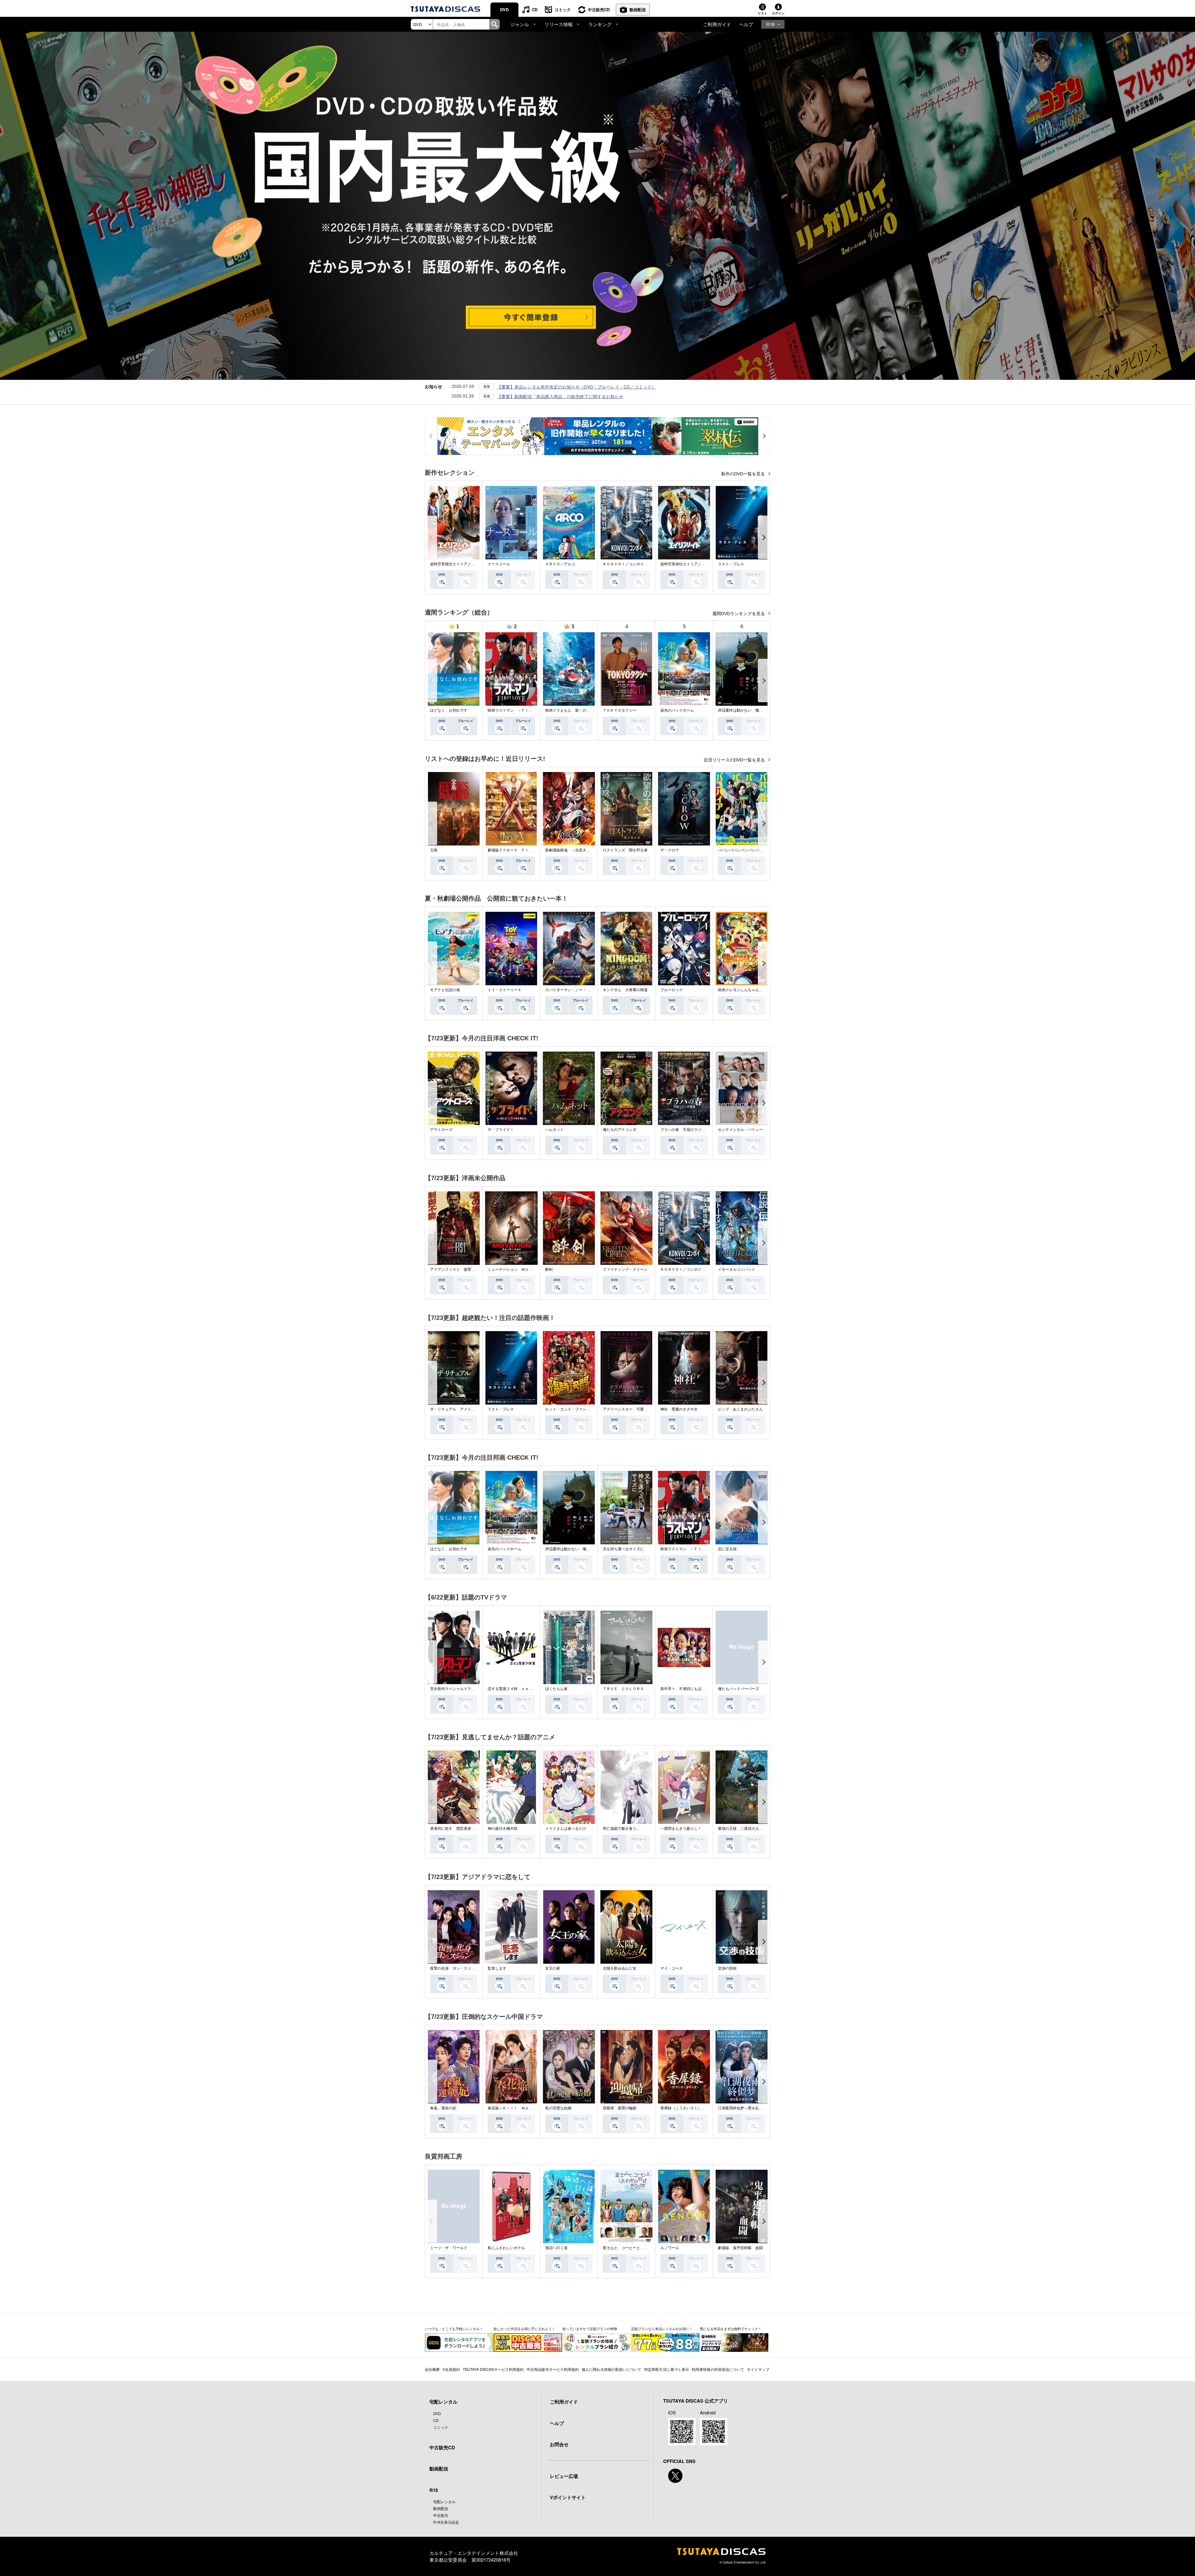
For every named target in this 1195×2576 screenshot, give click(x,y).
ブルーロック (672, 990)
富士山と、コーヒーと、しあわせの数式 (636, 2248)
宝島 (434, 850)
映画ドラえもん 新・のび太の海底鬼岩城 (581, 710)
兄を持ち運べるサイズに (623, 1549)
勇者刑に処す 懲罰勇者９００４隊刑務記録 (467, 1829)
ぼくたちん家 (556, 1689)
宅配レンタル (444, 2501)
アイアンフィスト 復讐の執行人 (458, 1269)
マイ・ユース (672, 1968)
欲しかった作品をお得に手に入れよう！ (524, 2329)
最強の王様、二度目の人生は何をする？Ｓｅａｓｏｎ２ (765, 1829)
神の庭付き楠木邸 (503, 1829)
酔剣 (549, 1269)
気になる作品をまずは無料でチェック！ (731, 2329)
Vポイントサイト (568, 2497)
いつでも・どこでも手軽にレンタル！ (454, 2329)
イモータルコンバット (737, 1269)
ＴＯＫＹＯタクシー (620, 710)
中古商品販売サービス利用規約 (553, 2369)
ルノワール (670, 2248)
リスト (762, 13)
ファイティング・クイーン (625, 1269)
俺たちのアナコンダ (620, 1130)
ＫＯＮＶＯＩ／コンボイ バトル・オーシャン (642, 564)
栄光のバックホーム (677, 710)
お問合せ (559, 2444)
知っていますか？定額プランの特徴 (590, 2329)
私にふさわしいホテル (506, 2248)
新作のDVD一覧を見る (744, 474)
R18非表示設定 (446, 2522)
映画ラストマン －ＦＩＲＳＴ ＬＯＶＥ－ (525, 710)
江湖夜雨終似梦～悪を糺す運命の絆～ (750, 2108)
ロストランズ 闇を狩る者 (625, 850)
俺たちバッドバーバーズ (738, 1689)
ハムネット (555, 1130)
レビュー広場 (564, 2476)
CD (535, 9)
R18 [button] (770, 24)
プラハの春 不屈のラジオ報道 (687, 1130)
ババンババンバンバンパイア (742, 850)
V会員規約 (451, 2369)
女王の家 (553, 1968)
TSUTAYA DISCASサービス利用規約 (493, 2369)
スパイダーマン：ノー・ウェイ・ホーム (579, 990)
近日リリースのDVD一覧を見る (735, 760)
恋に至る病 (727, 1549)
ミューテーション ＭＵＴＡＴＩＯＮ (519, 1269)
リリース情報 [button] (559, 24)
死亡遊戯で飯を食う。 (621, 1829)
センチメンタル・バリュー (740, 1130)
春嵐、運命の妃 (443, 2108)
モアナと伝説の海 (445, 990)
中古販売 (441, 2515)
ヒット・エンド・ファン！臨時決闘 (575, 1409)
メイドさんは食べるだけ (566, 1829)
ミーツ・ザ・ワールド (449, 2248)
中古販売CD (599, 9)
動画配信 (638, 9)
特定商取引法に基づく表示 (667, 2369)
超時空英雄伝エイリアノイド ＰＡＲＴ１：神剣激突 (705, 564)
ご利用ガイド (717, 24)
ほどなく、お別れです (449, 710)
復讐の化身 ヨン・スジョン (454, 1968)
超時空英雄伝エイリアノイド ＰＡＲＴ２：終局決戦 (475, 564)
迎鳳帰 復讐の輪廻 (620, 2108)
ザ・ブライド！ (501, 1130)
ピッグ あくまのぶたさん (740, 1409)
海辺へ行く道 (556, 2248)
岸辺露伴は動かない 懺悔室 (742, 710)
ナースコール (499, 564)
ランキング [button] (600, 24)
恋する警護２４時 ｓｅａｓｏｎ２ (518, 1689)
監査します (497, 1968)
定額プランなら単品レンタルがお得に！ (662, 2329)
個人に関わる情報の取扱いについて (612, 2369)
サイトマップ (758, 2369)
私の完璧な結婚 (558, 2108)
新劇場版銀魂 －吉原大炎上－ (571, 850)
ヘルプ (746, 24)
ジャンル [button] (520, 24)
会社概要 (432, 2369)
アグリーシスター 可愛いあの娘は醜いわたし (642, 1409)
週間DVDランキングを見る (739, 614)
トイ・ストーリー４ (504, 990)
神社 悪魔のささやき (679, 1409)
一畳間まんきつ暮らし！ (681, 1829)
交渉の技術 (727, 1968)
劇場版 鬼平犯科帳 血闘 (740, 2248)
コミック (563, 9)
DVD (504, 9)
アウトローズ (441, 1130)
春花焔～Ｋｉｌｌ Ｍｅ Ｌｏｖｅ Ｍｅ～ (525, 2108)
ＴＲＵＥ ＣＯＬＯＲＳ (623, 1689)
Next (764, 537)
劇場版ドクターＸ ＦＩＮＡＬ (514, 850)
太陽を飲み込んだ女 (620, 1968)
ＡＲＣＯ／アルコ (560, 564)
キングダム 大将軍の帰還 (625, 990)
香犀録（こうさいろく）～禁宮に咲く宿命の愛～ (701, 2108)
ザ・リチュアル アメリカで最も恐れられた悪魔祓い (475, 1409)
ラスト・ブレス (731, 564)
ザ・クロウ (670, 850)
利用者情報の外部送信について (718, 2369)
